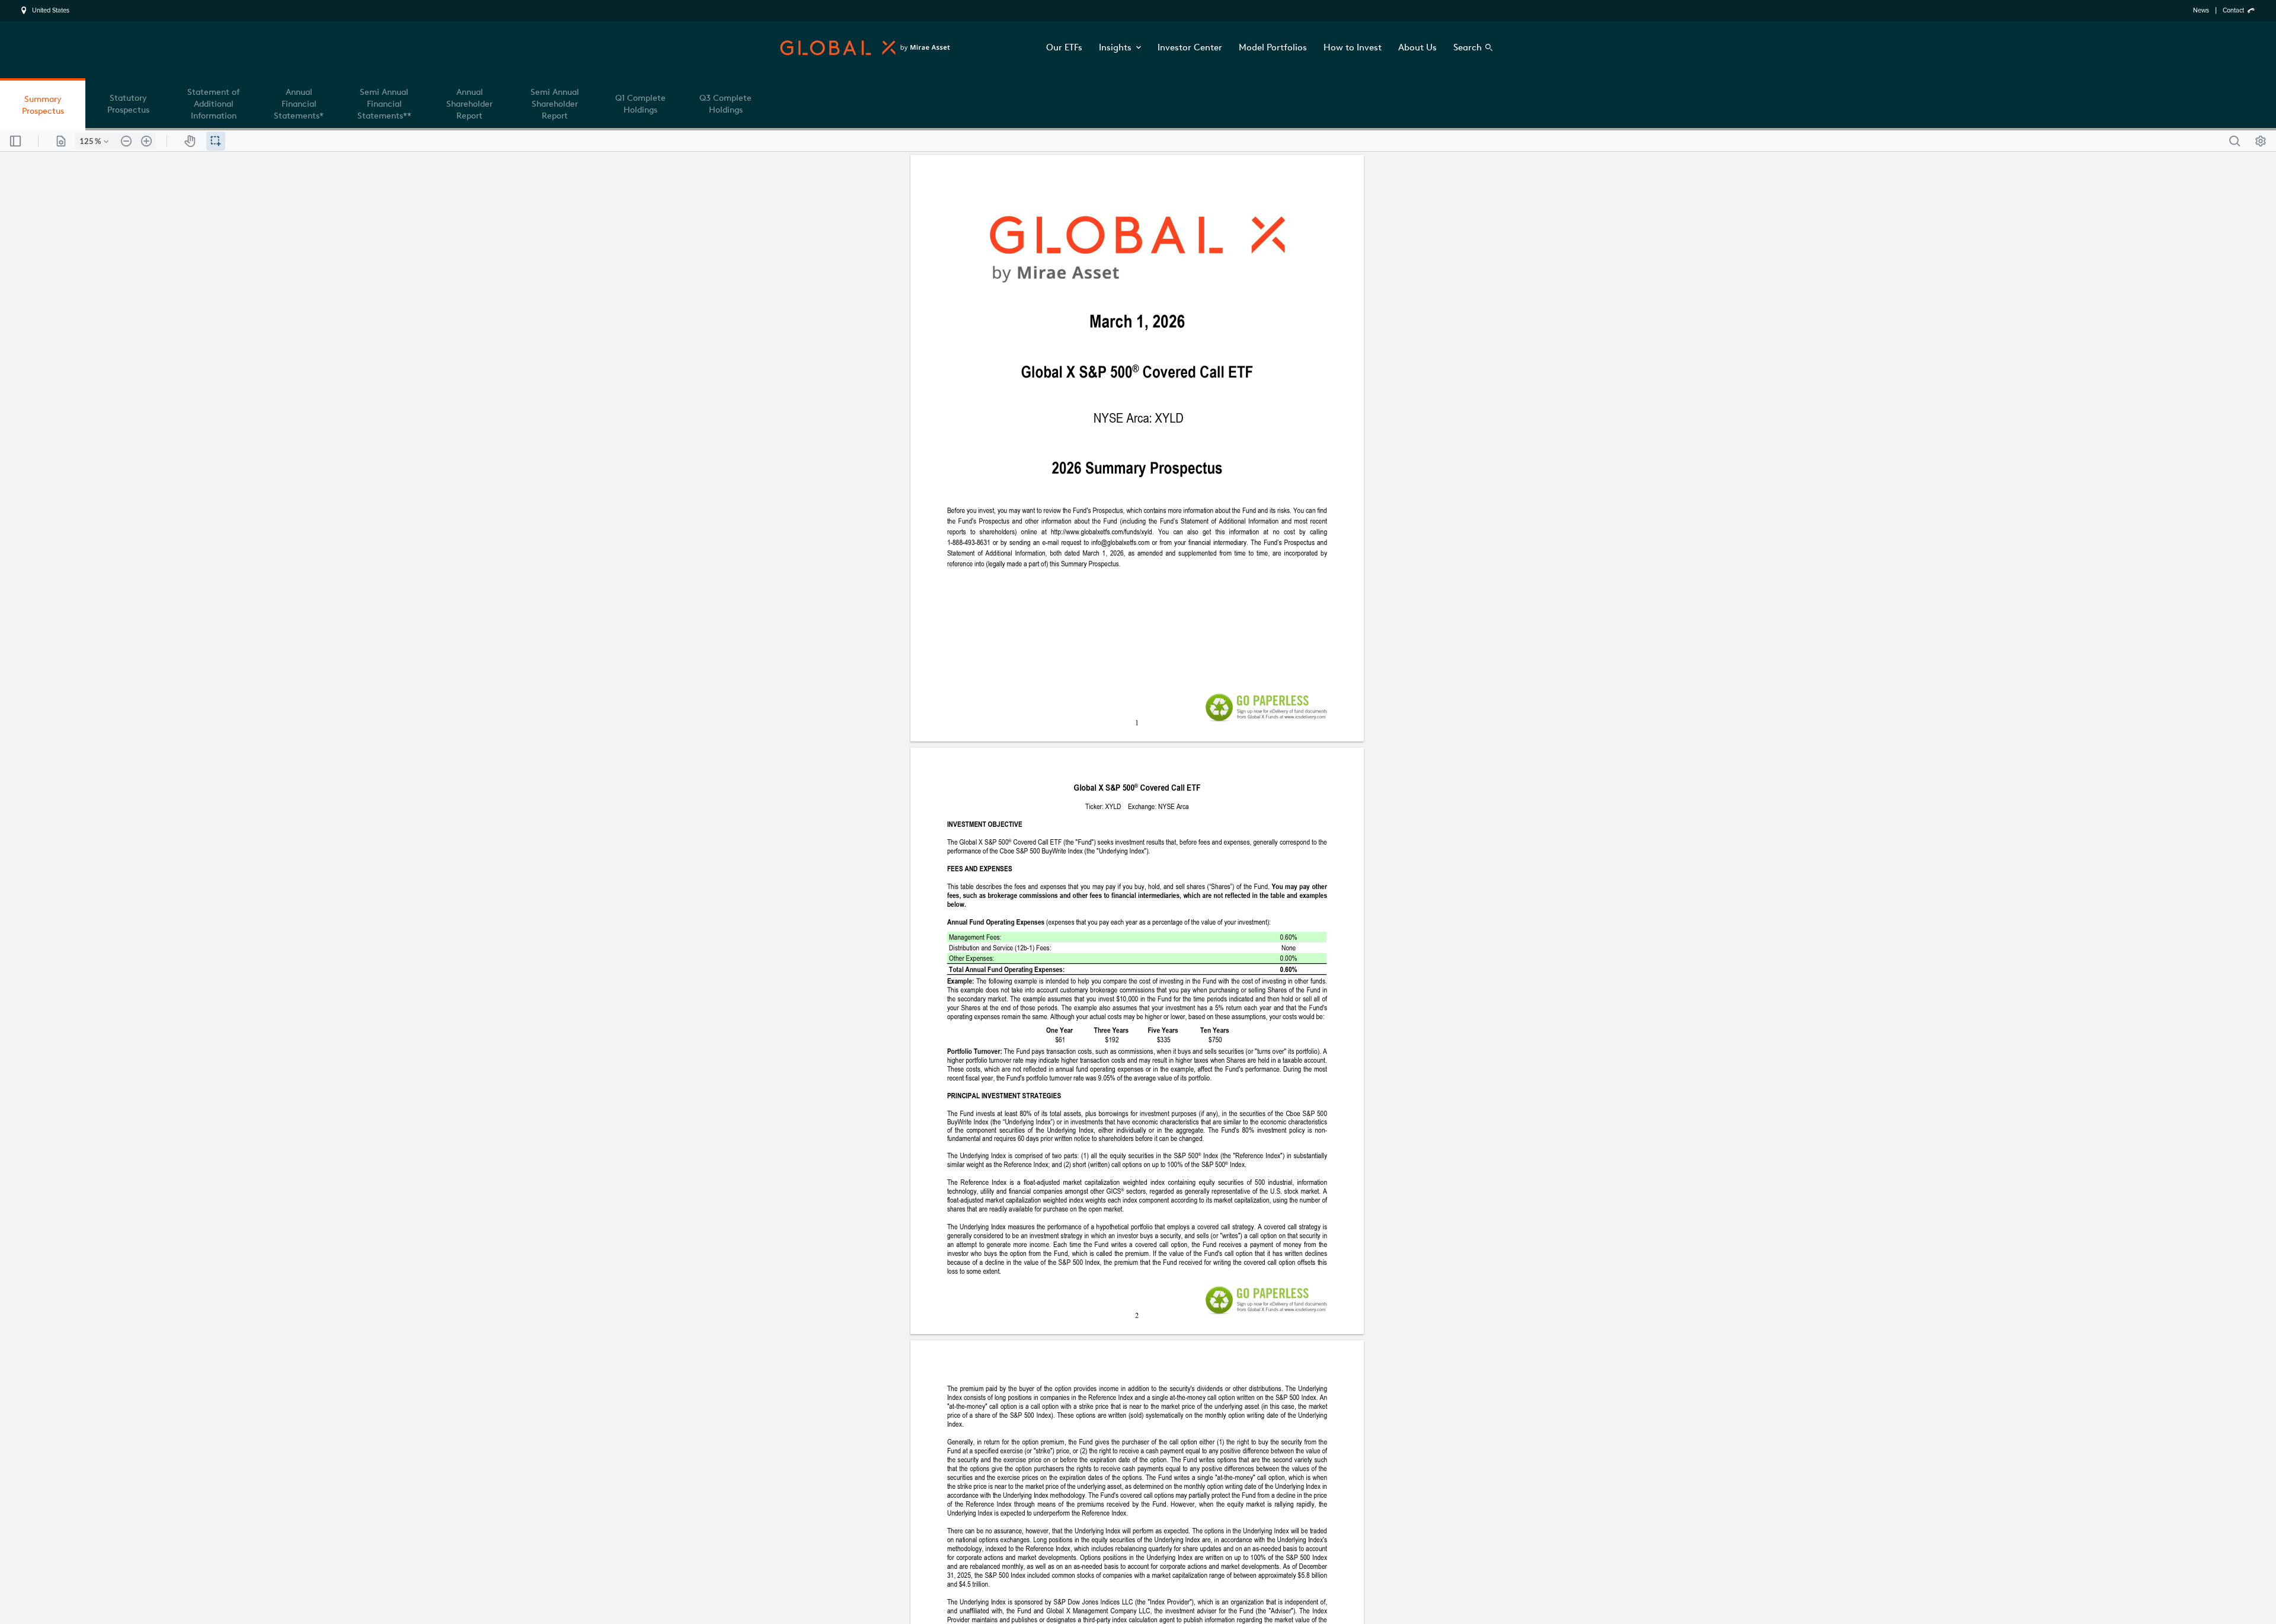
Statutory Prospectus (128, 104)
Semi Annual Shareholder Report (555, 104)
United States (51, 11)
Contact (2233, 10)
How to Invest (1353, 47)
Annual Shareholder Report (469, 104)
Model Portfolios (1273, 47)
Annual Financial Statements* (299, 104)
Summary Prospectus (43, 105)
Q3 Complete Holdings (725, 104)
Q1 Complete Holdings (640, 104)
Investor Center (1190, 47)
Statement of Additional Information (213, 104)
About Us (1417, 47)
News (2201, 10)
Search (1468, 47)
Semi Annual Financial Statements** (384, 104)
